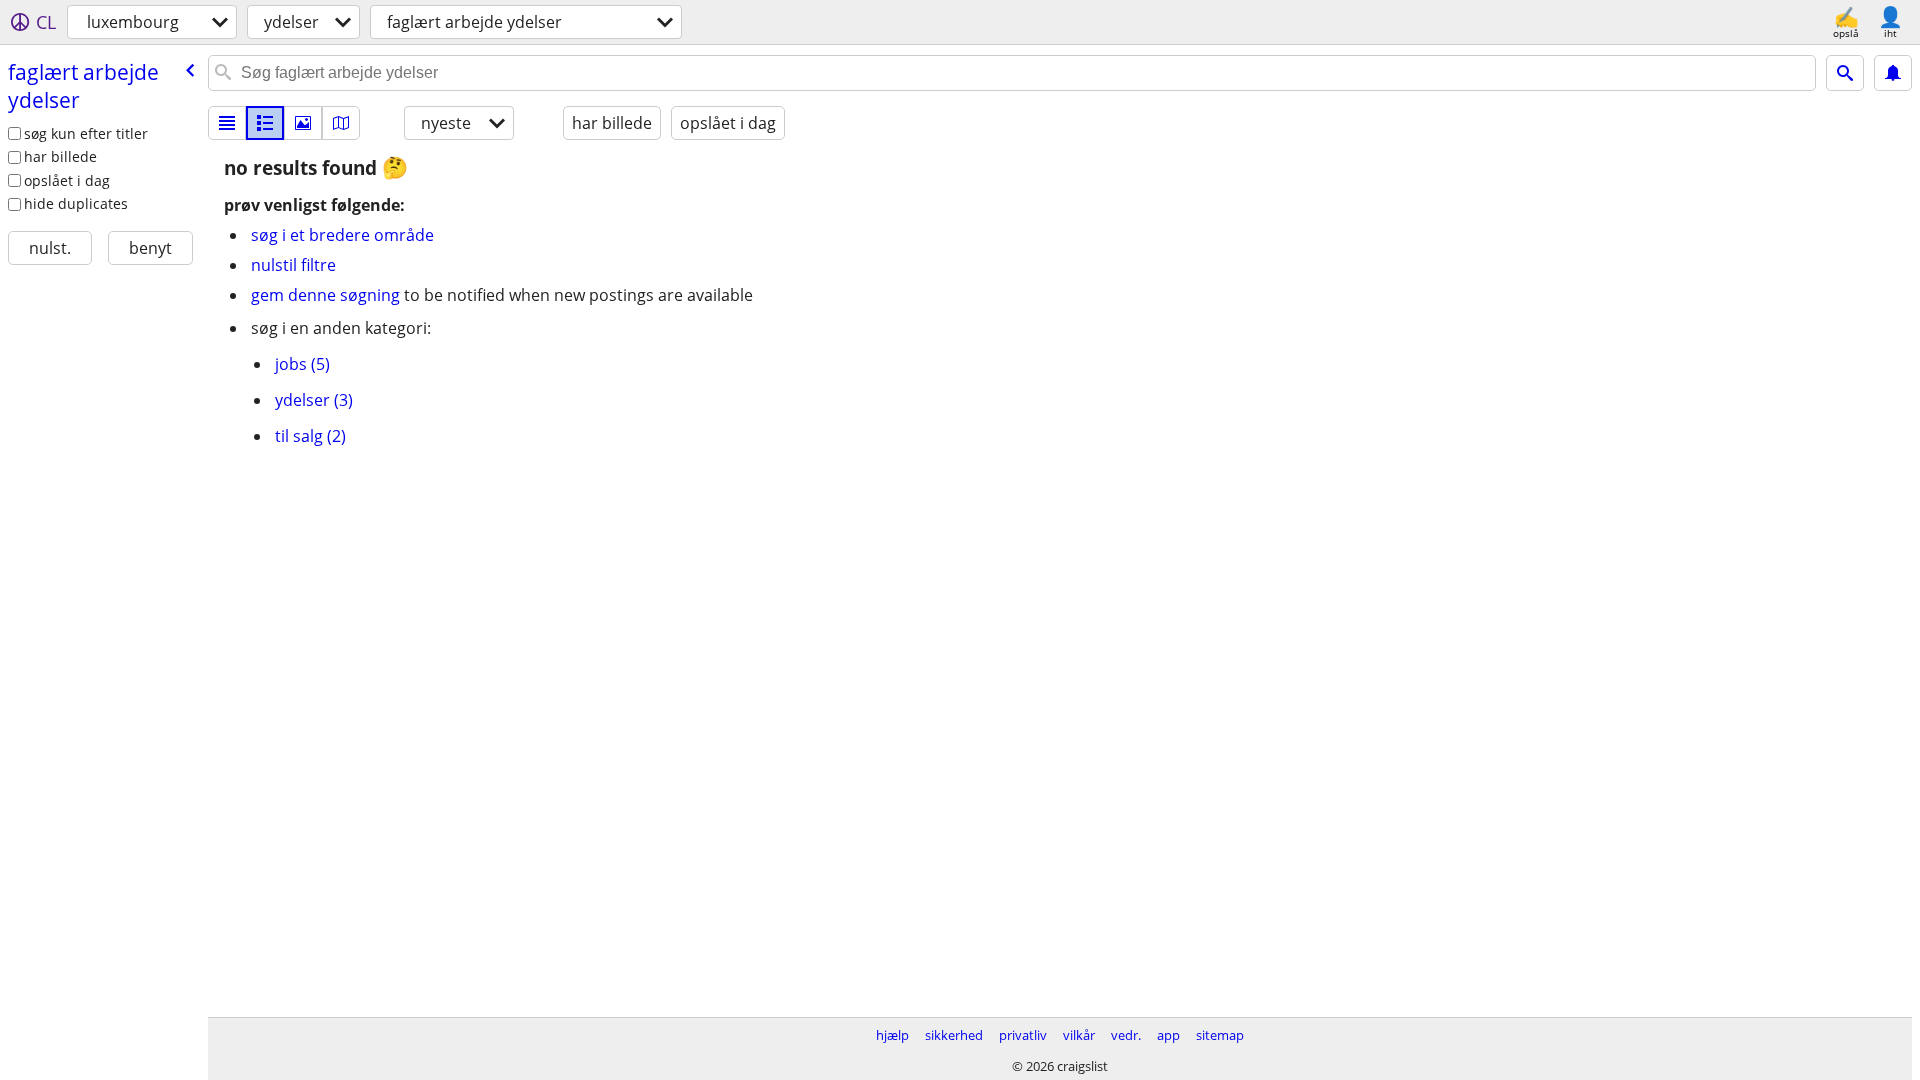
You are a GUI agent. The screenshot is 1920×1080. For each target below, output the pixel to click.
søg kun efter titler (86, 133)
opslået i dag (67, 180)
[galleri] (303, 123)
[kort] (341, 123)
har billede (60, 156)
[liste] (227, 123)
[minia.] (265, 123)
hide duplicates (76, 203)
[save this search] (1893, 73)
